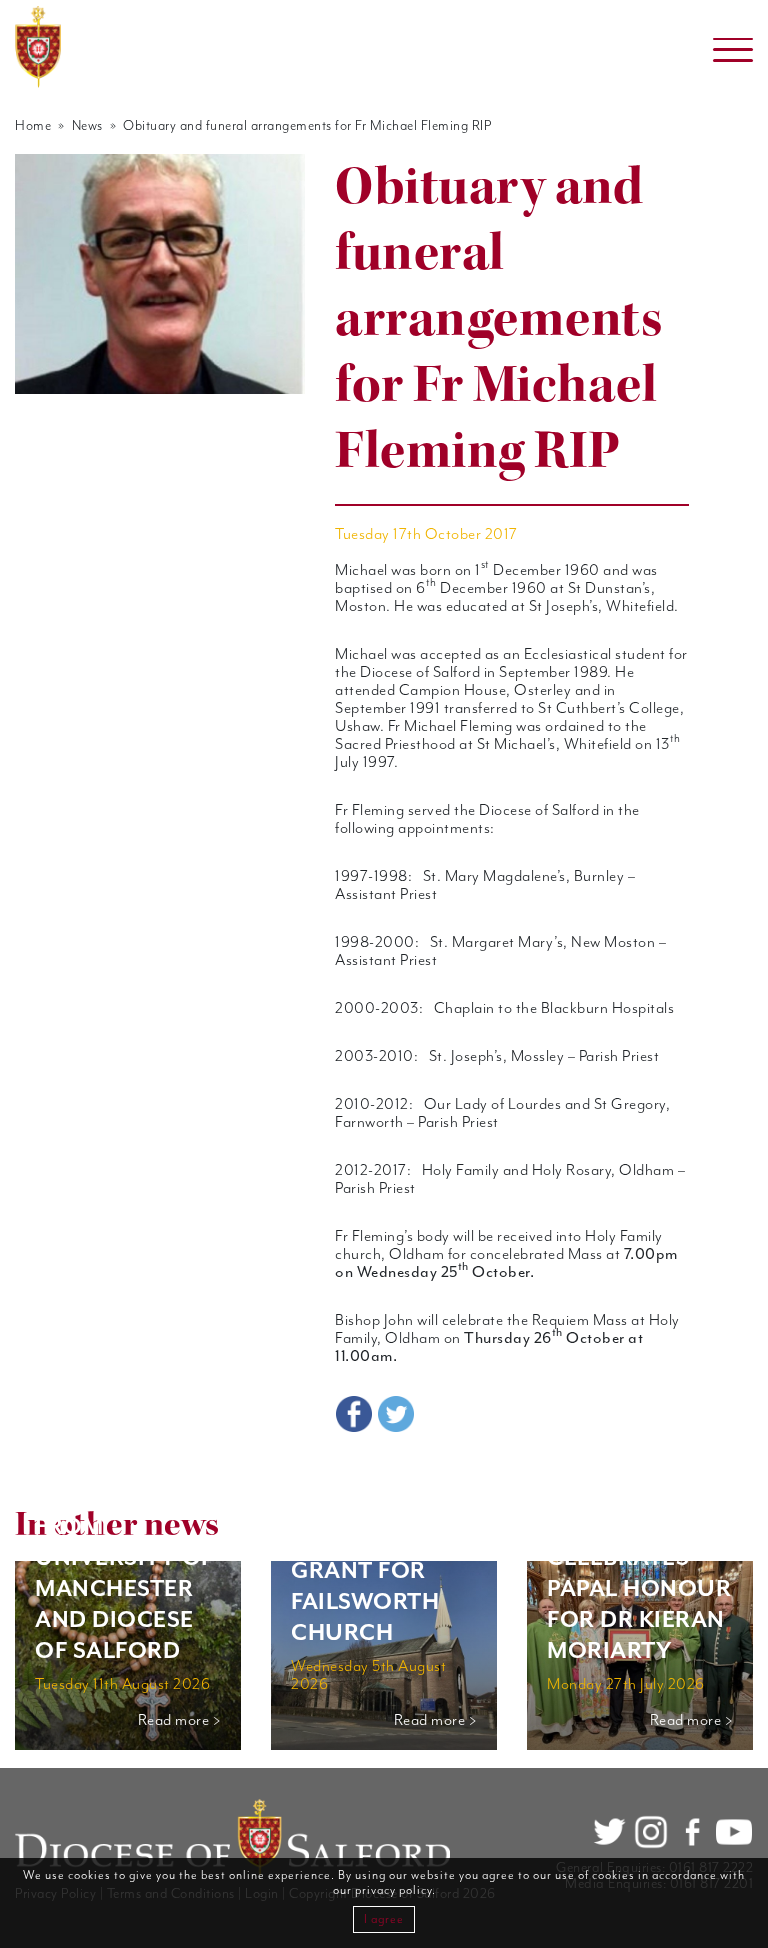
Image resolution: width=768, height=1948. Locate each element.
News (87, 126)
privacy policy (393, 1890)
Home (33, 126)
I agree (384, 1919)
